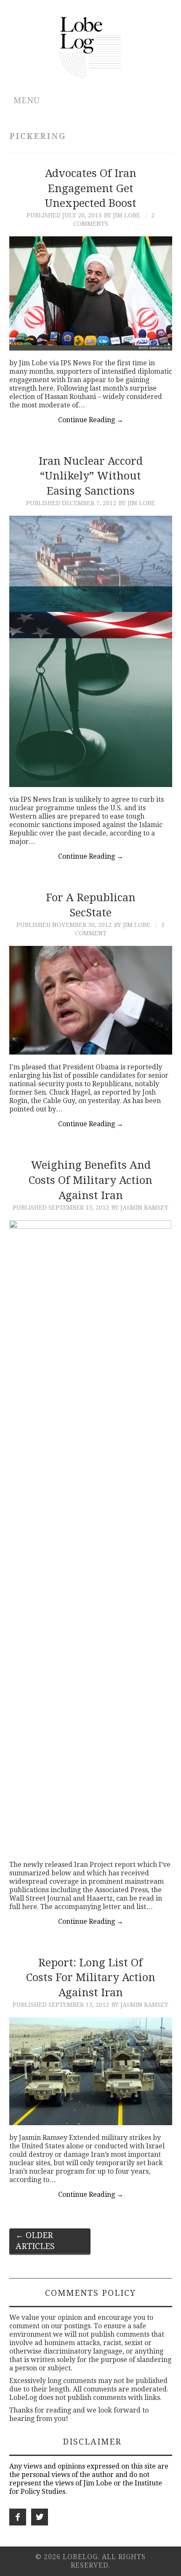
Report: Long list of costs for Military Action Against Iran (91, 1978)
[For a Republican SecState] (91, 1000)
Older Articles (35, 2241)
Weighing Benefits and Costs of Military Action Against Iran (90, 1180)
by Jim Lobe (122, 215)
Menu (27, 100)
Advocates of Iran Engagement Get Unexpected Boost (90, 188)
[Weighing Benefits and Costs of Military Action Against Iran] (91, 1536)
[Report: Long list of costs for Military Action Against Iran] (91, 2071)
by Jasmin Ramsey (140, 1208)
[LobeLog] (91, 47)
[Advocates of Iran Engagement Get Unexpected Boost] (91, 293)
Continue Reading (91, 420)
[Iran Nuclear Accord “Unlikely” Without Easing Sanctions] (91, 651)
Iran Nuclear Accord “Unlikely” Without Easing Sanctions (91, 476)
